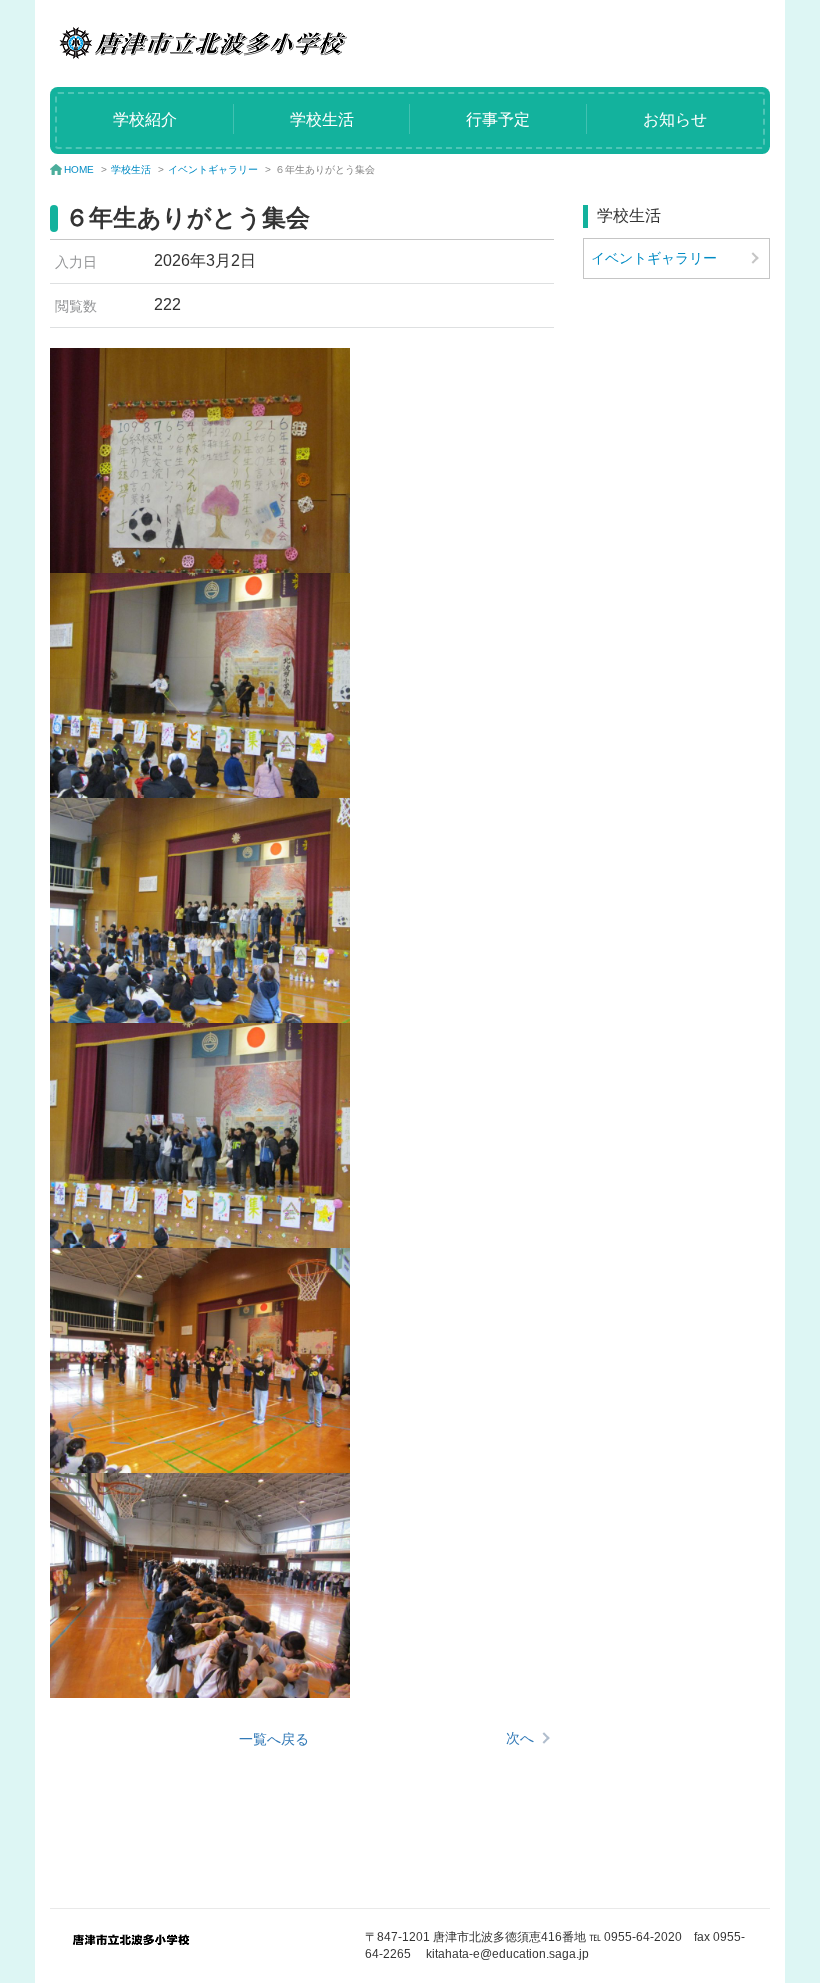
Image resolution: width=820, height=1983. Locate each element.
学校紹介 (145, 119)
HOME (79, 169)
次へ (520, 1738)
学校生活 (322, 119)
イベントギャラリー (213, 169)
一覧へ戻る (274, 1739)
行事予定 (498, 119)
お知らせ (675, 119)
